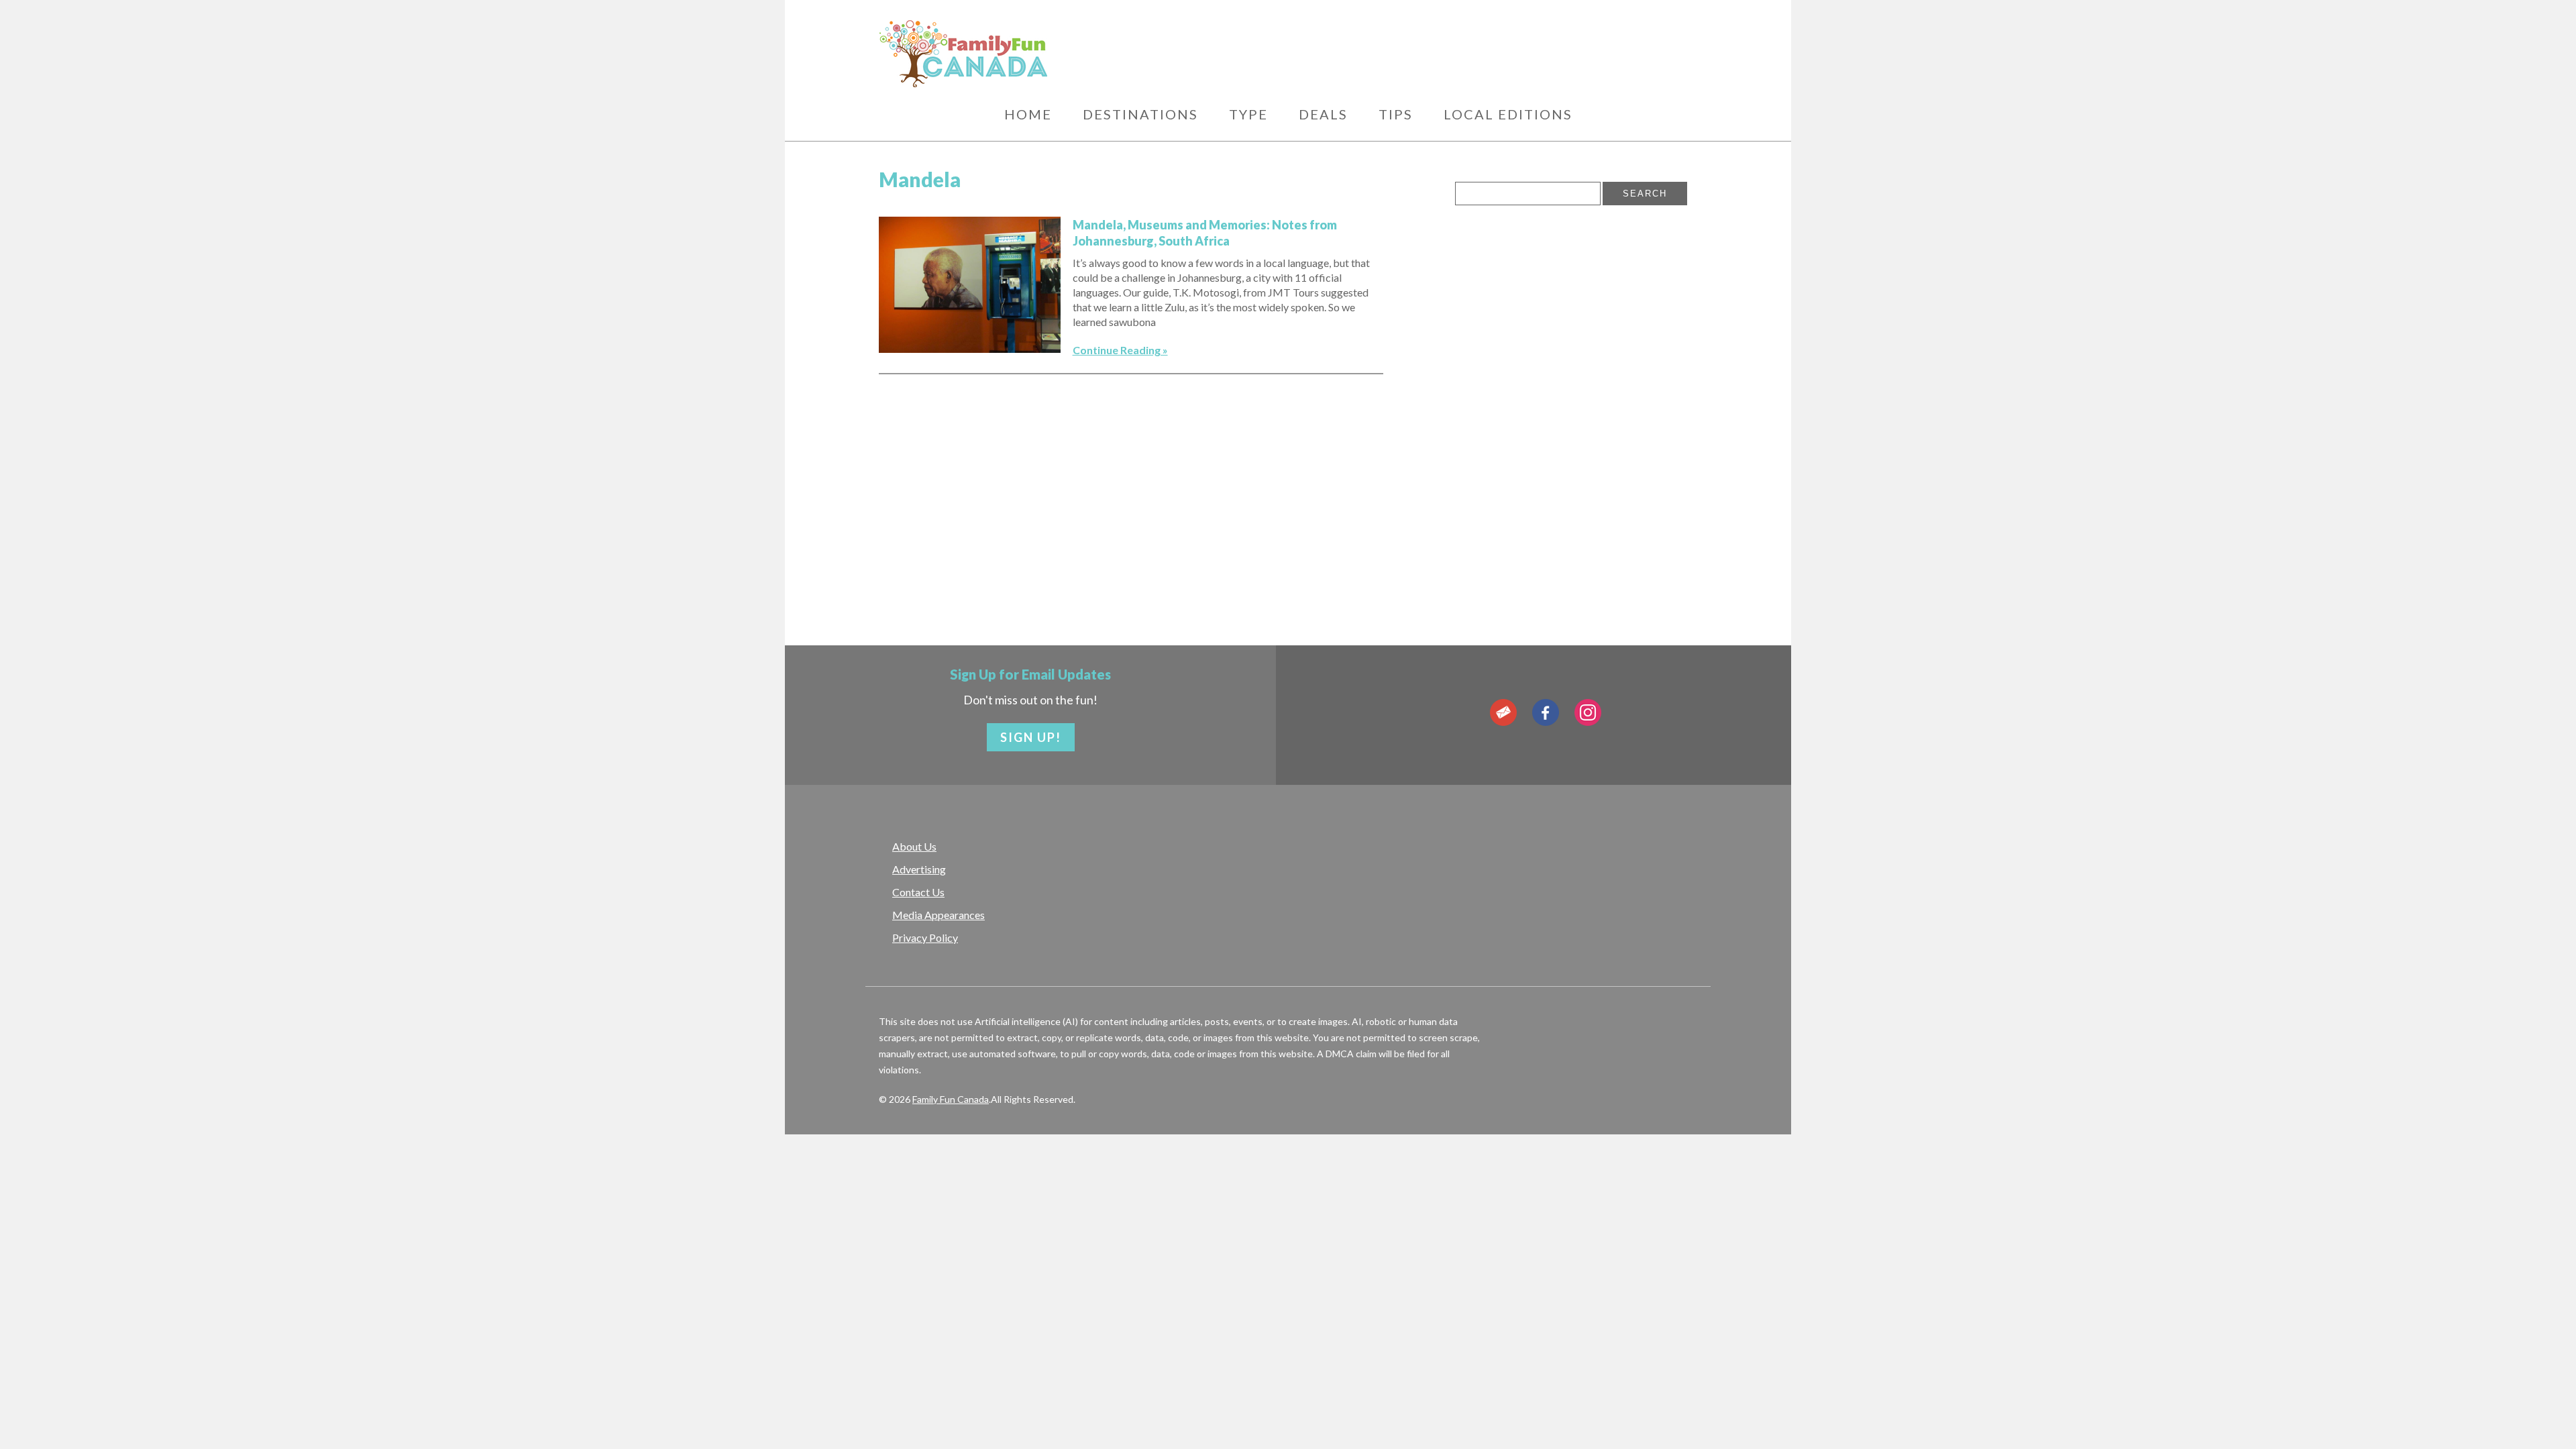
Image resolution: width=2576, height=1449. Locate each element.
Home (1028, 114)
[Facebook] (1546, 712)
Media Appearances (938, 915)
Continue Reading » (1120, 350)
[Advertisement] (1437, 50)
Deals (1323, 114)
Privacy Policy (925, 937)
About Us (914, 846)
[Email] (1503, 712)
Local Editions (1508, 114)
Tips (1396, 114)
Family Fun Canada (951, 1099)
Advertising (919, 869)
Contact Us (918, 892)
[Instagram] (1588, 712)
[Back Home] (1026, 54)
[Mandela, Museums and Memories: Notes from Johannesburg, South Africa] (970, 285)
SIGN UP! (1031, 737)
